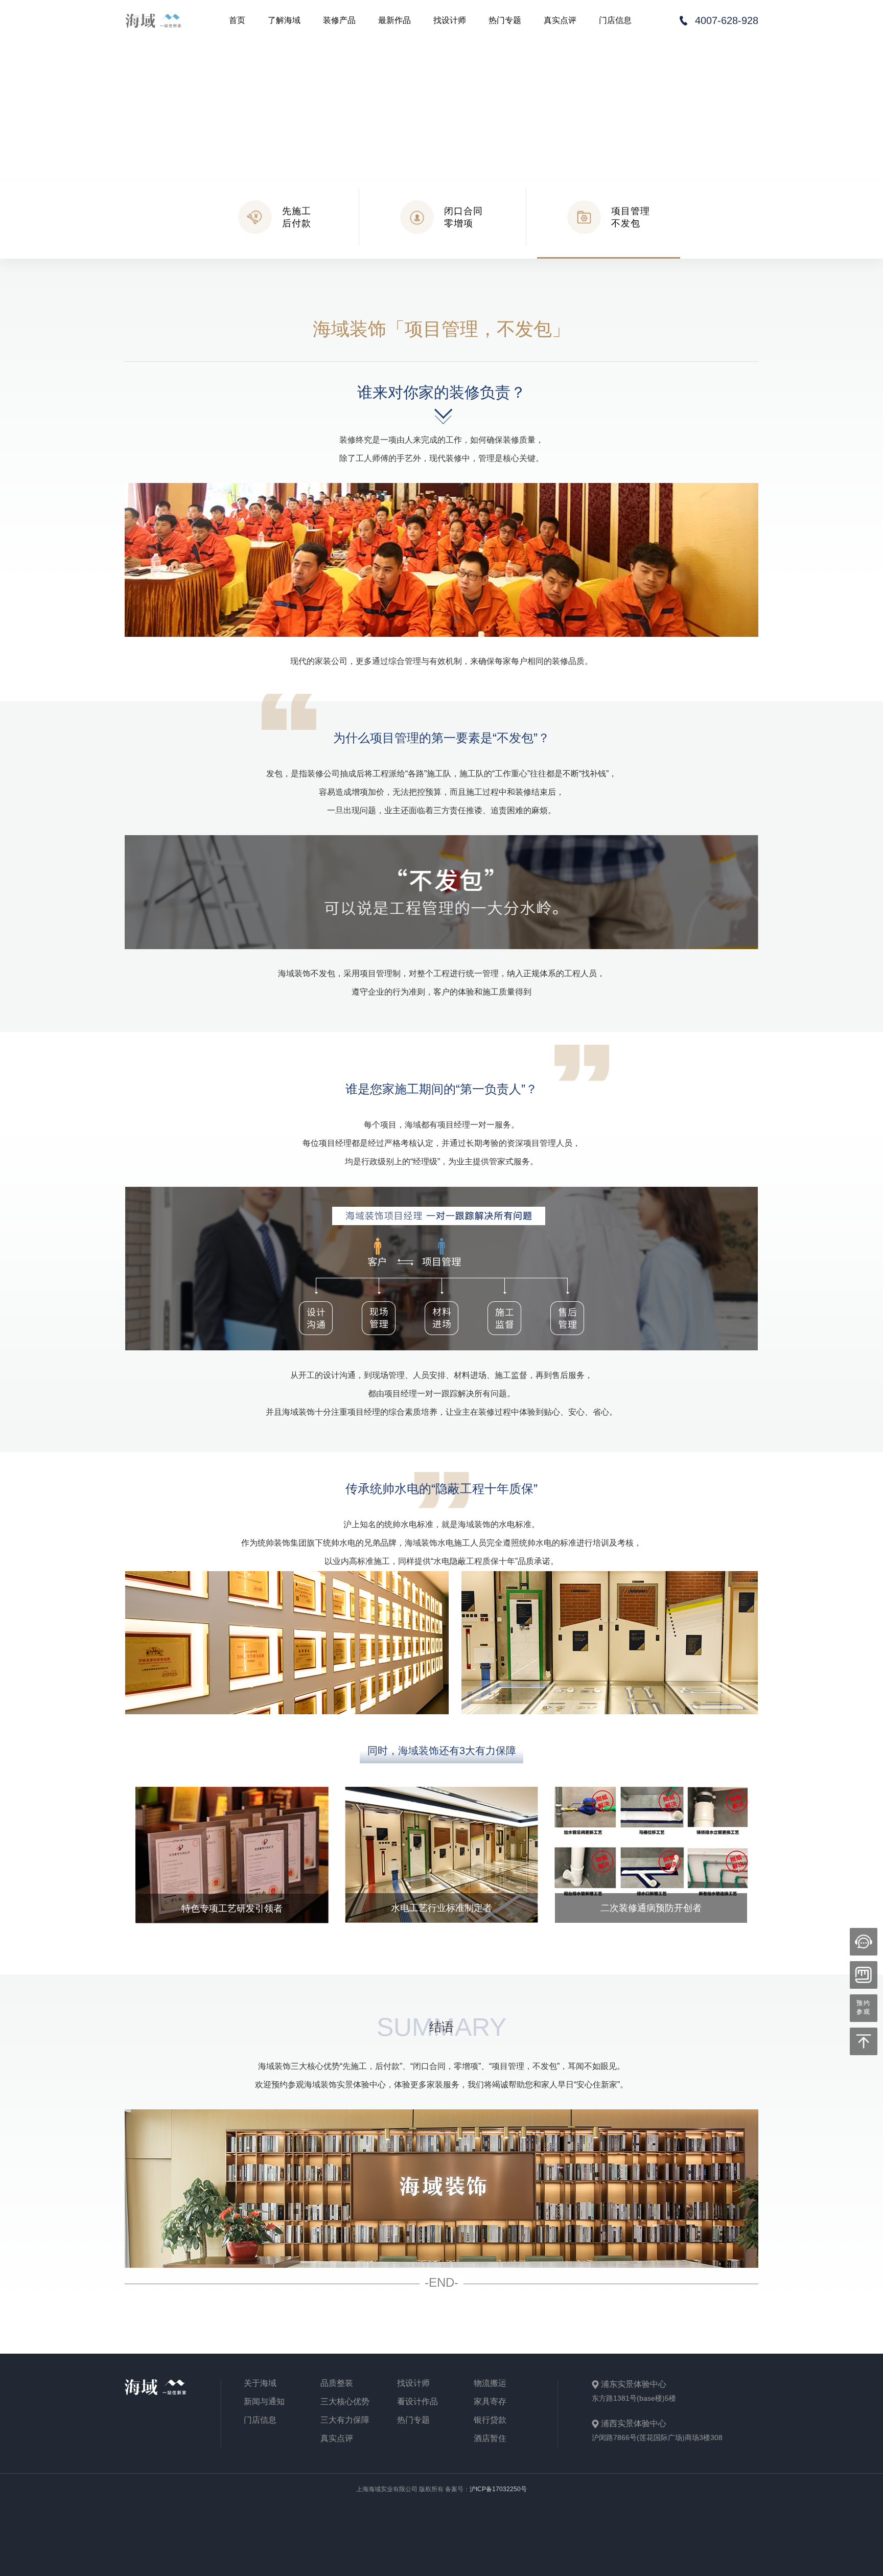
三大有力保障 (345, 2420)
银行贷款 (490, 2420)
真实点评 (560, 20)
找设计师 (450, 20)
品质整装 (337, 2383)
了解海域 (284, 20)
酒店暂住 (490, 2439)
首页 (237, 20)
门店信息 (615, 20)
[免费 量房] (864, 1975)
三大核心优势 (345, 2402)
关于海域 (260, 2383)
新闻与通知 (264, 2402)
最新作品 (394, 20)
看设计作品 (417, 2402)
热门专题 (505, 20)
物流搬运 (490, 2383)
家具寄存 (490, 2402)
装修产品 (339, 20)
